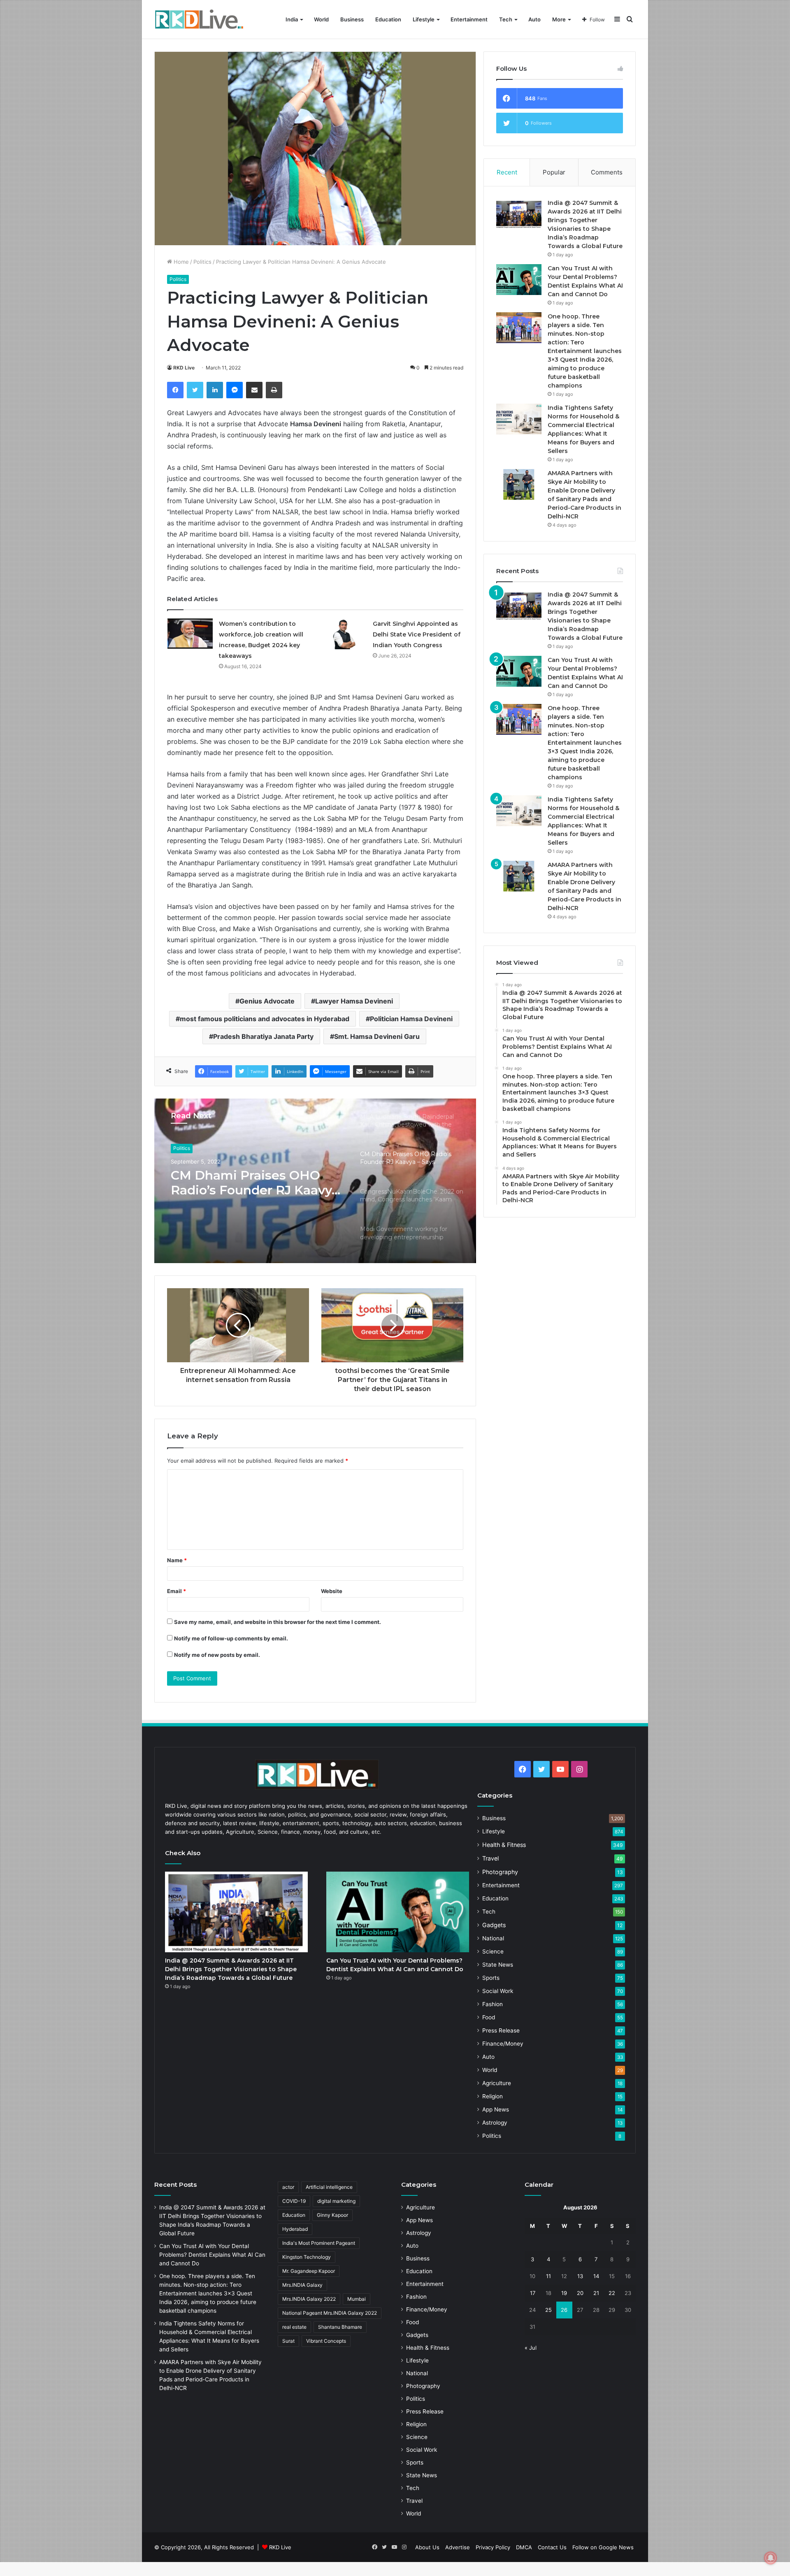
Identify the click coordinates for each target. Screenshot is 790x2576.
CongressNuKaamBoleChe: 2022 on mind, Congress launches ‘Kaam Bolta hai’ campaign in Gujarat (256, 1183)
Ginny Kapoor (332, 2215)
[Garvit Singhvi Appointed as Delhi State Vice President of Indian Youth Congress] (344, 634)
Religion (493, 2096)
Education (388, 19)
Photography (500, 1872)
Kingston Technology (307, 2257)
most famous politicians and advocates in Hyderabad (265, 1019)
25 (548, 2310)
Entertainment (469, 19)
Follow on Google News (603, 2547)
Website (332, 1591)
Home (180, 262)
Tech (506, 19)
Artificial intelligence (329, 2187)
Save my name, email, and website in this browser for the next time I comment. (278, 1622)
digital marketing (336, 2201)
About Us (427, 2547)
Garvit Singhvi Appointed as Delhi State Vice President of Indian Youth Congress (417, 634)
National (493, 1938)
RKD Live (184, 368)
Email (177, 1591)
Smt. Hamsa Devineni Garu (377, 1036)
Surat (288, 2341)
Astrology (495, 2123)
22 (612, 2293)
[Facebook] (175, 390)
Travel (490, 1858)
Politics (202, 262)
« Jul (531, 2348)
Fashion (493, 2004)
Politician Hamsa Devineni (411, 1019)
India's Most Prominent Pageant (319, 2243)
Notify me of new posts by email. (217, 1655)
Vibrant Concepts (326, 2341)
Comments (607, 172)
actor (288, 2187)
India (292, 19)
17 (533, 2293)
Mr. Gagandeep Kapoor (309, 2271)
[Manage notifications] (771, 2558)
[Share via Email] (254, 390)
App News (496, 2109)
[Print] (274, 390)
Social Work (498, 1991)
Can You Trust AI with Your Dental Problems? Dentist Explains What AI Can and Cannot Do (212, 2255)
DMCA (524, 2547)
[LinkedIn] (215, 390)
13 (580, 2276)
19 (564, 2293)
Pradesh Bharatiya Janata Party (263, 1036)
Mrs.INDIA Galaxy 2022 (309, 2299)
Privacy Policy (493, 2547)
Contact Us (552, 2547)
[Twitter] (195, 390)
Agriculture (497, 2083)
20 (580, 2293)
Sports (491, 1978)
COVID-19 (294, 2201)
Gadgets (494, 1925)
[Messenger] (235, 390)
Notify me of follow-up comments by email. (231, 1638)
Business (352, 19)
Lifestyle (424, 19)
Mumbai (357, 2299)
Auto (534, 19)
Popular (554, 172)
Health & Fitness (504, 1845)
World (321, 19)
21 (596, 2293)
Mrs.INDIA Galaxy (302, 2285)
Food (489, 2017)
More (559, 19)
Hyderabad (295, 2229)
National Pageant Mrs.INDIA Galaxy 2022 (330, 2313)
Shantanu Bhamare (340, 2327)
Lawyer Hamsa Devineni (354, 1001)
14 (596, 2276)
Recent (507, 172)
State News (498, 1965)
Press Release (501, 2030)
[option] (315, 1181)
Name (177, 1560)
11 (548, 2276)
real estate (294, 2327)
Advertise (458, 2547)
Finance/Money (503, 2044)
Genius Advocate (267, 1001)
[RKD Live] (199, 20)
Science (493, 1951)
